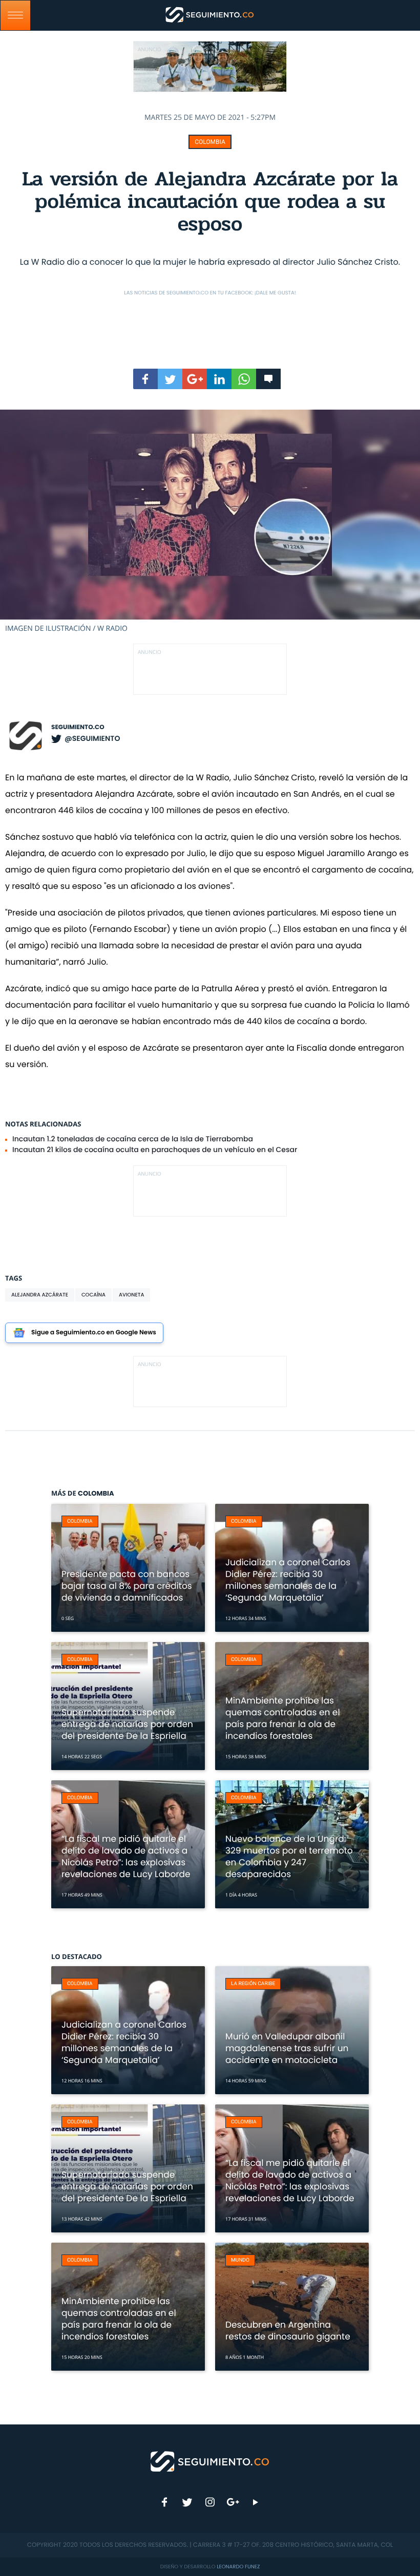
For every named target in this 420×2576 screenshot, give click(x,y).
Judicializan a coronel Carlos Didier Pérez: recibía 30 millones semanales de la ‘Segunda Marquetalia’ (288, 1580)
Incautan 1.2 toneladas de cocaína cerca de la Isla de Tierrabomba (133, 1139)
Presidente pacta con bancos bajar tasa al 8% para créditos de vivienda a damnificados (127, 1586)
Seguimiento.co (78, 727)
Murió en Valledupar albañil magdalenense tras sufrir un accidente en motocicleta (287, 2048)
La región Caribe (253, 1984)
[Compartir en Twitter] (170, 379)
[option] (210, 521)
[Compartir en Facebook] (145, 379)
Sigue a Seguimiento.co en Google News (94, 1333)
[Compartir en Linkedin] (219, 379)
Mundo (240, 2260)
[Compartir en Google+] (195, 379)
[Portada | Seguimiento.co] (210, 2461)
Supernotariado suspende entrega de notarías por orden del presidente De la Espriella (127, 1724)
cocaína (93, 1295)
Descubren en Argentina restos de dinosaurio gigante (288, 2330)
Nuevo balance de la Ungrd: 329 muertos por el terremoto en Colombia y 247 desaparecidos (289, 1856)
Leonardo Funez (238, 2567)
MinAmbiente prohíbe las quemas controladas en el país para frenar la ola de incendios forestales (283, 1718)
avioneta (131, 1295)
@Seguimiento (92, 738)
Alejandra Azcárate (40, 1295)
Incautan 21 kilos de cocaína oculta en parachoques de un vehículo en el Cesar (155, 1149)
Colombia (210, 142)
